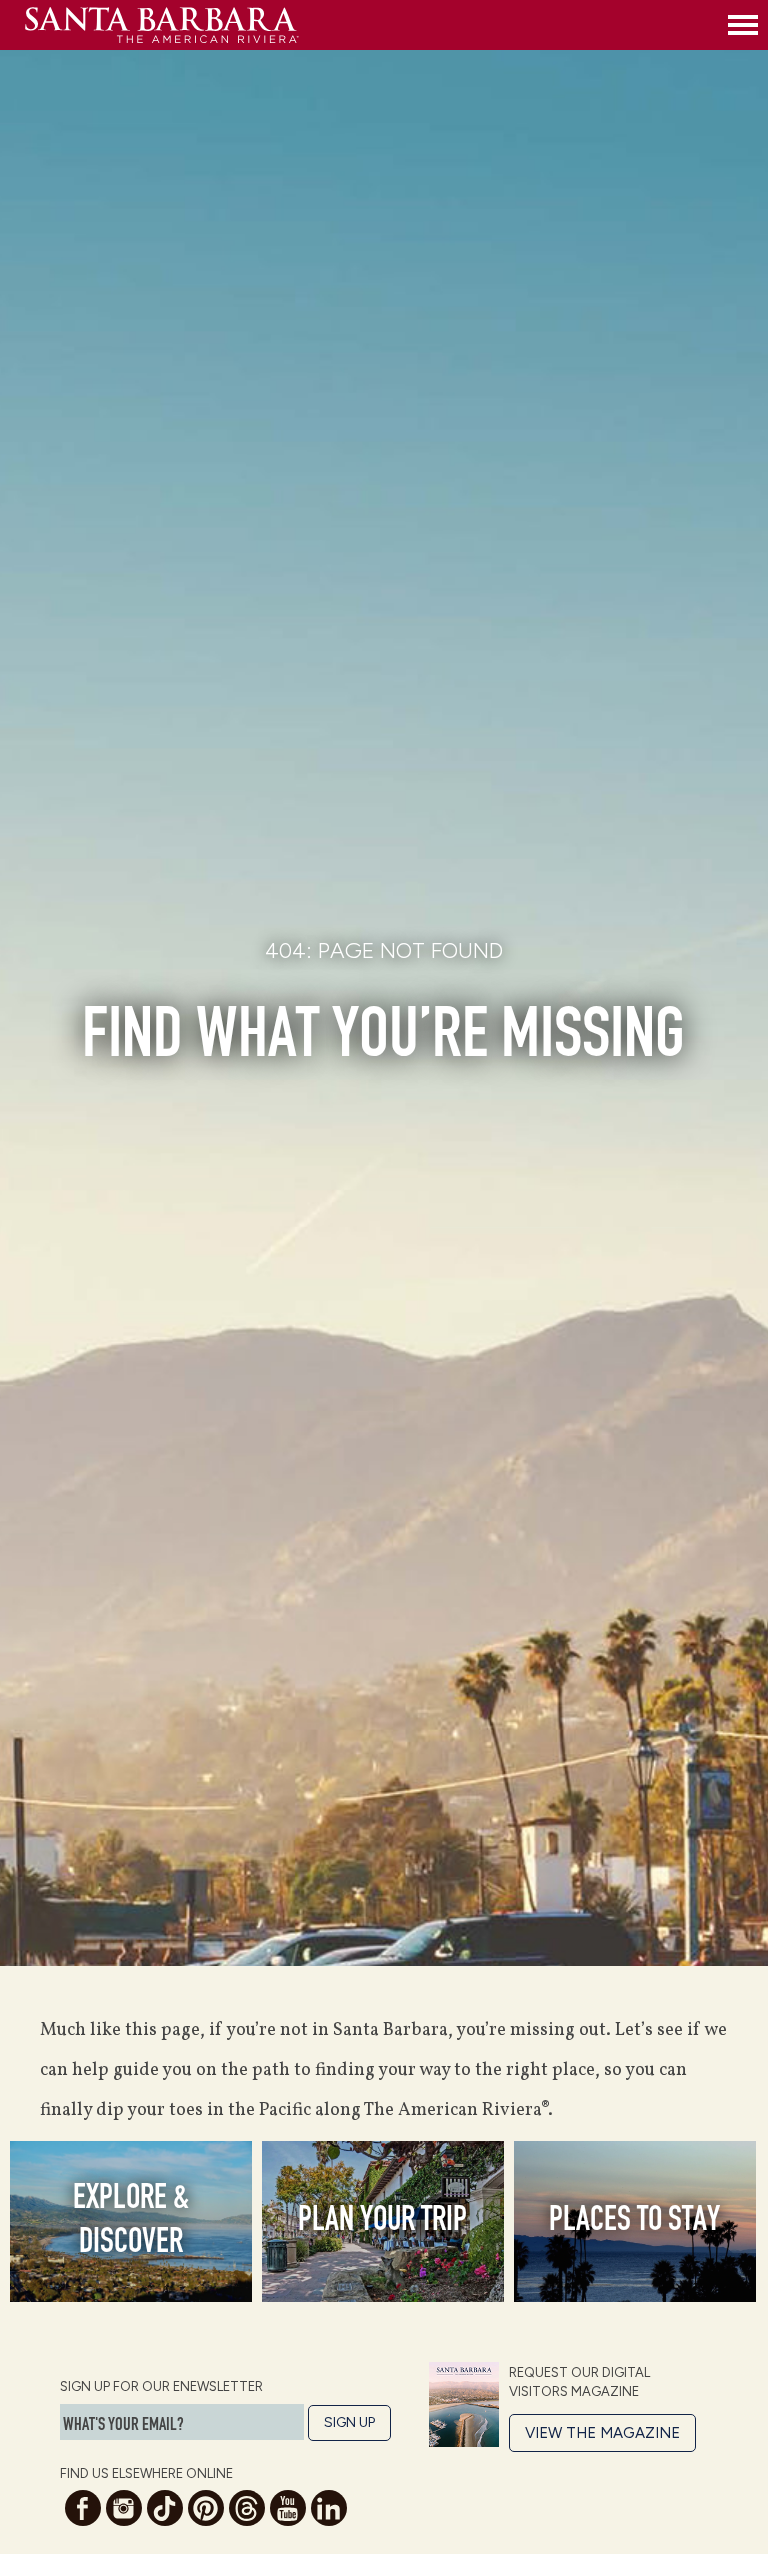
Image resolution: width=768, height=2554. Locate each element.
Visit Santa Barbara (371, 25)
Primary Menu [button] (743, 25)
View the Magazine (602, 2433)
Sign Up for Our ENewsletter (161, 2386)
